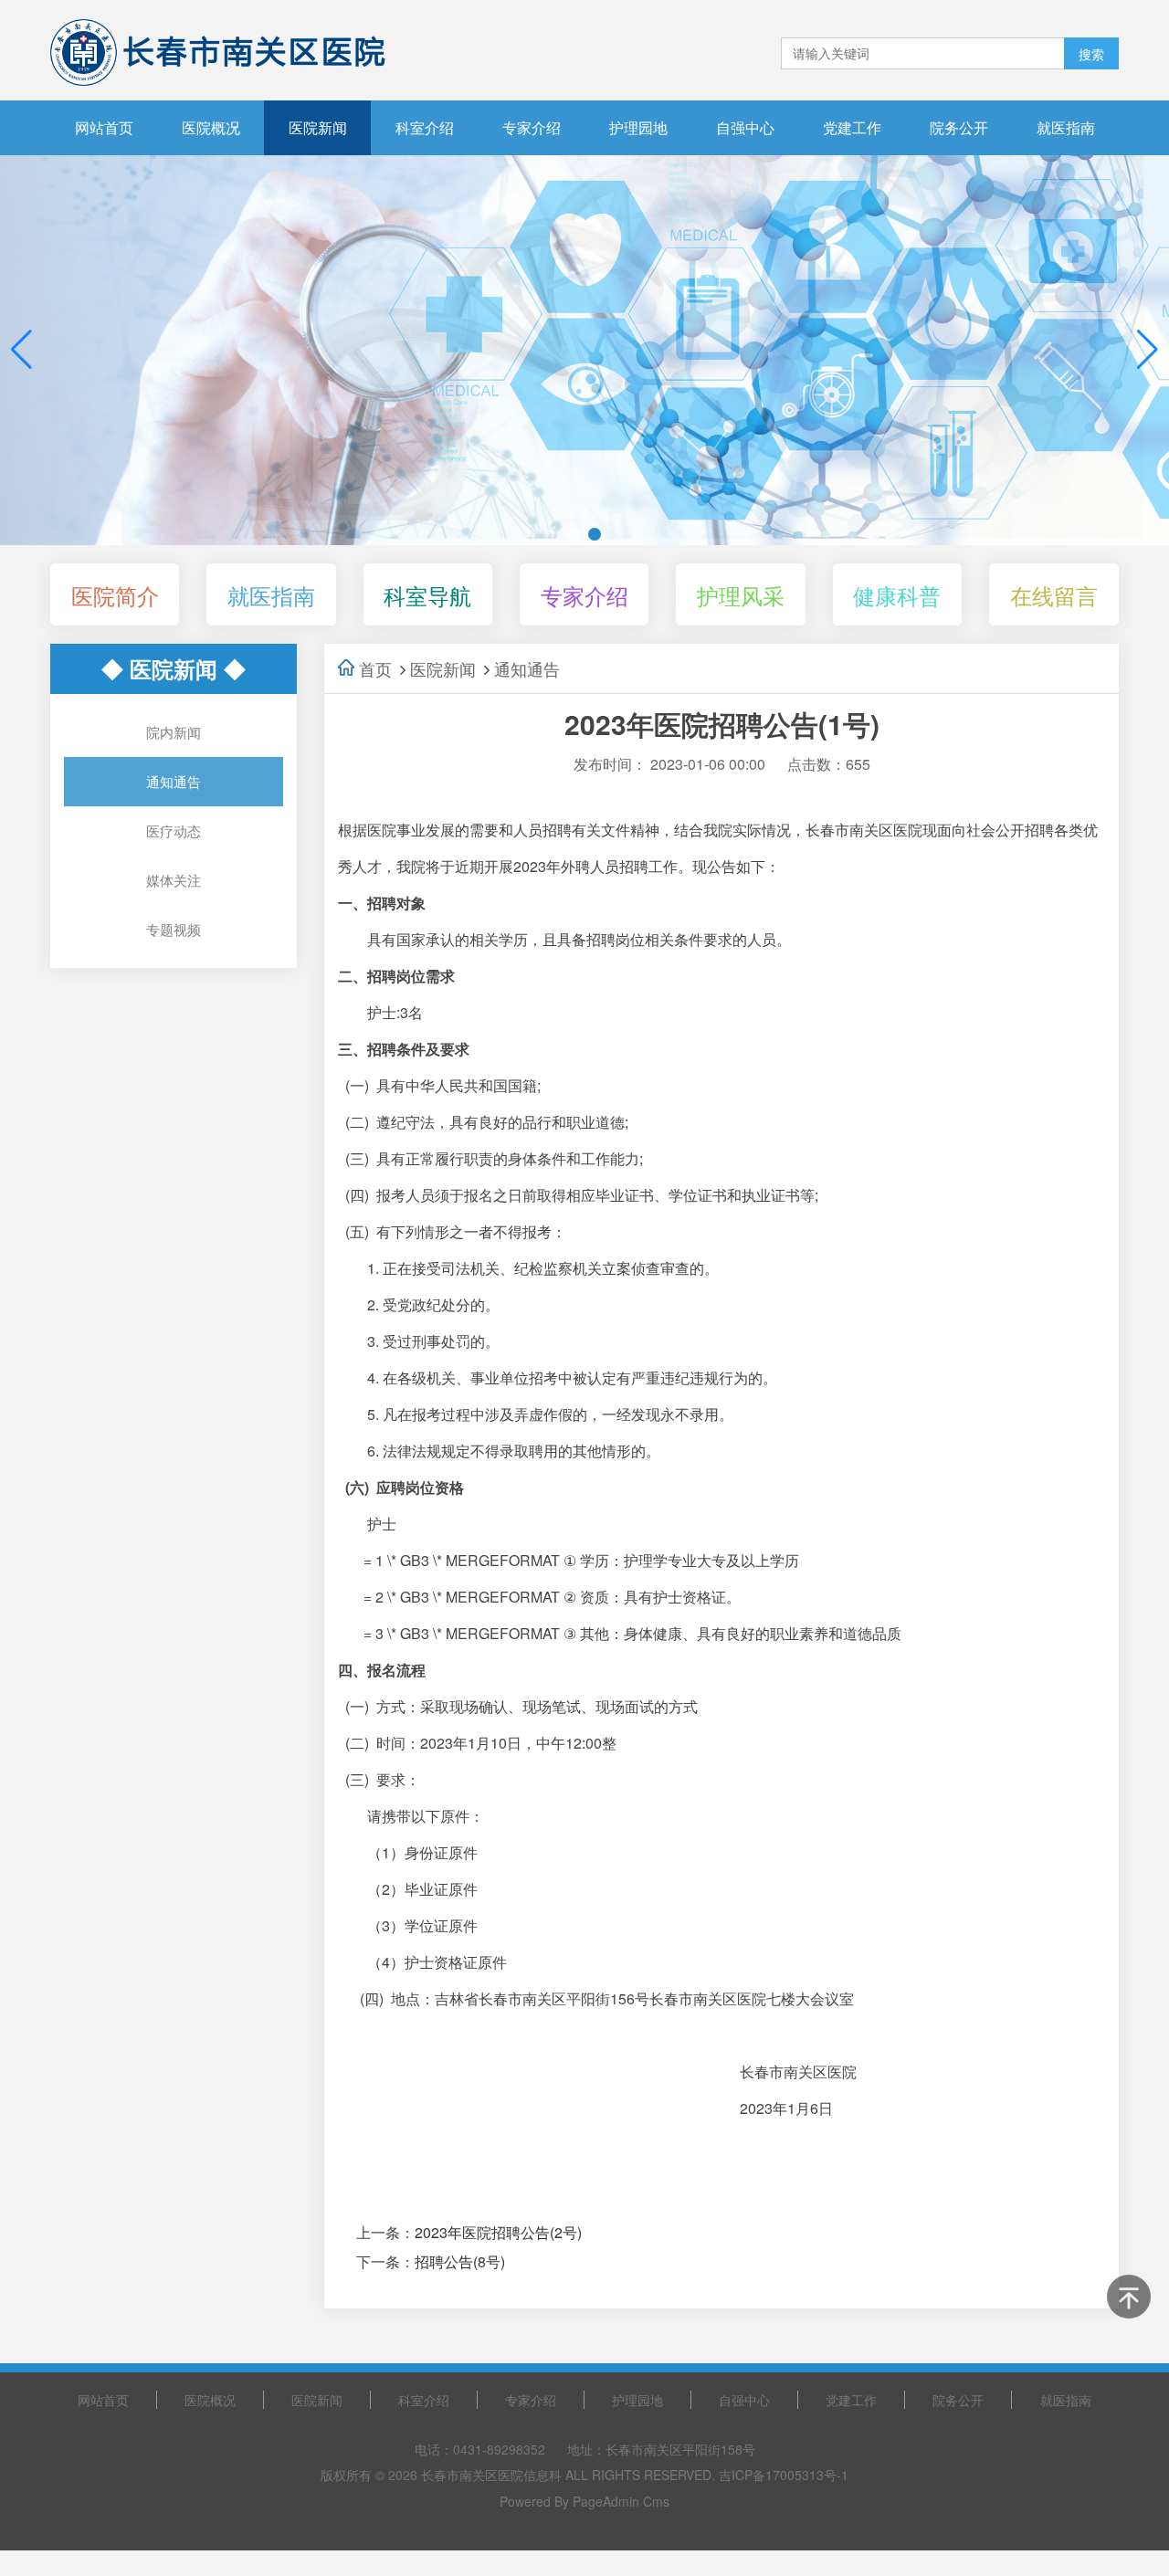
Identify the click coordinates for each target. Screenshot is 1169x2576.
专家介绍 (532, 127)
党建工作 (852, 127)
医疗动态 (174, 831)
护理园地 (638, 127)
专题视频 (174, 929)
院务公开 (959, 127)
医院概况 (211, 127)
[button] (1148, 350)
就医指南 (1066, 127)
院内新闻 (174, 732)
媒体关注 (174, 880)
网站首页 (104, 127)
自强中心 (745, 127)
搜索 (1091, 54)
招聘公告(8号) (460, 2261)
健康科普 (897, 595)
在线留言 (1054, 595)
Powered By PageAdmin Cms (584, 2501)
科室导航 (427, 595)
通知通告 (174, 781)
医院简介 (115, 595)
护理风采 (741, 595)
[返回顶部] (1129, 2297)
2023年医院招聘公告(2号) (498, 2232)
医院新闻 (318, 127)
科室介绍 (425, 127)
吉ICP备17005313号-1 (784, 2475)
